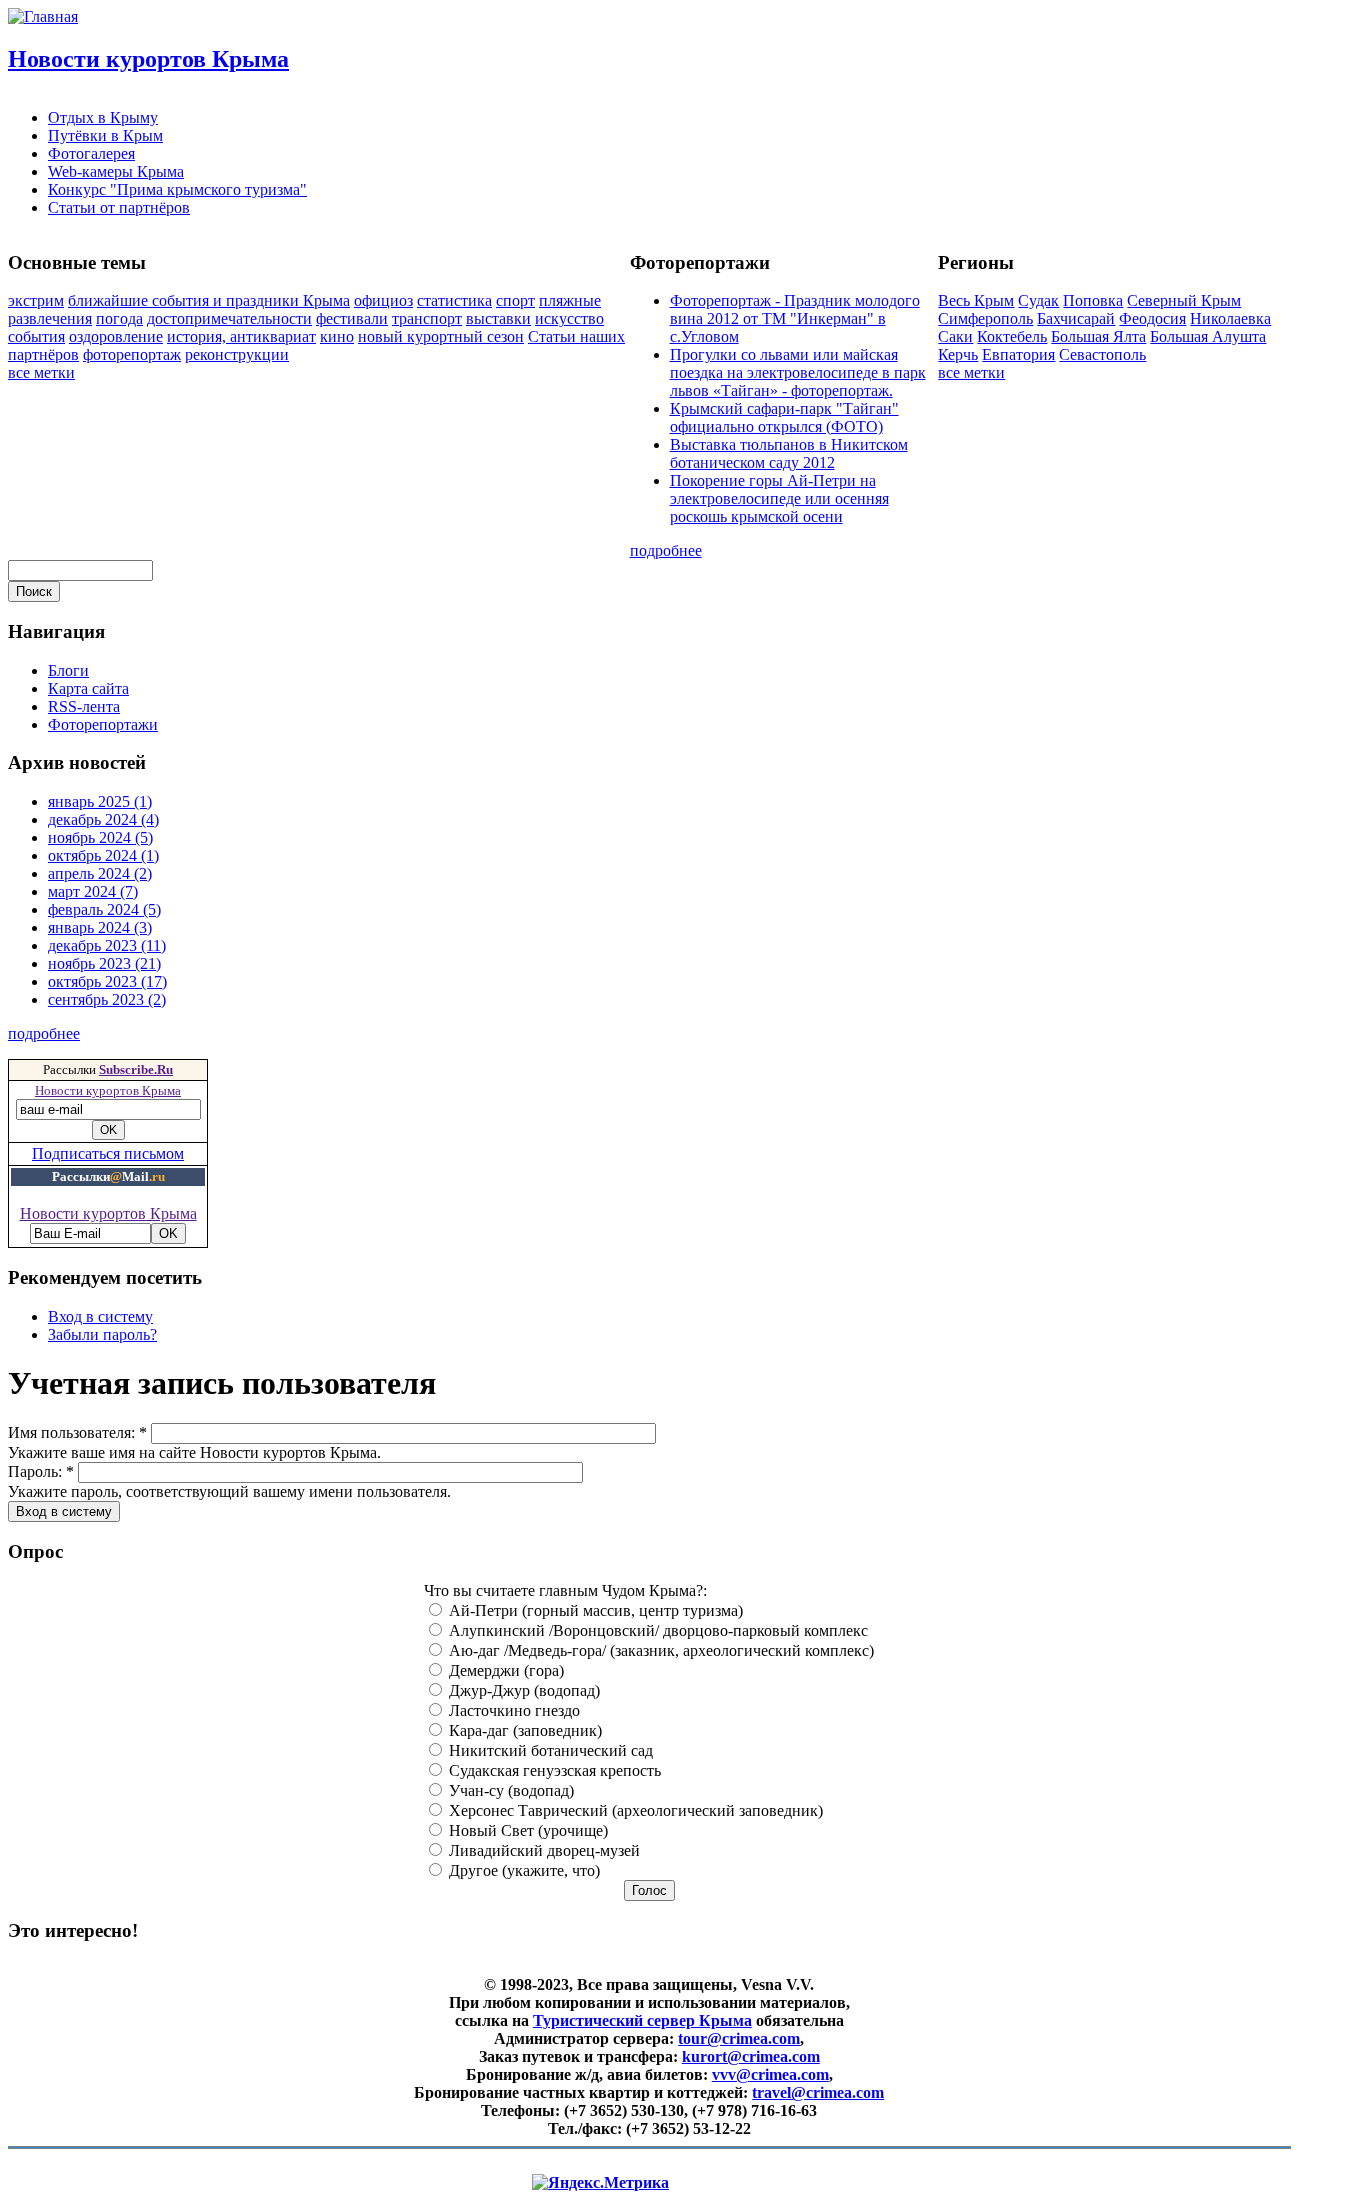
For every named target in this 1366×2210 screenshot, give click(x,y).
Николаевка (1230, 318)
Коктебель (1012, 336)
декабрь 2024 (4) (103, 819)
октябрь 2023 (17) (107, 981)
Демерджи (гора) (504, 1670)
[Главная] (43, 16)
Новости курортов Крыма (148, 59)
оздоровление (116, 336)
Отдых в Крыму (103, 117)
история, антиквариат (241, 336)
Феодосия (1152, 318)
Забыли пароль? (102, 1334)
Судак (1038, 300)
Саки (955, 336)
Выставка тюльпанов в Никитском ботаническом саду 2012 (789, 453)
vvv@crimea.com (770, 2074)
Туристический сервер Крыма (642, 2020)
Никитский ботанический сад (549, 1750)
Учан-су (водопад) (509, 1790)
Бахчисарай (1076, 318)
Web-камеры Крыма (116, 171)
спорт (515, 300)
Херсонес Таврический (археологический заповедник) (634, 1810)
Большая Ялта (1098, 336)
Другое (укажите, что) (522, 1870)
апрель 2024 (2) (100, 873)
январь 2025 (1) (100, 801)
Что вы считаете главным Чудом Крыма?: (565, 1590)
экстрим (36, 300)
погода (119, 318)
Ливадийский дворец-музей (542, 1850)
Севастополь (1102, 354)
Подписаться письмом (108, 1153)
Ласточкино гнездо (512, 1710)
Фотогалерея (91, 153)
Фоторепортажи (103, 724)
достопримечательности (229, 318)
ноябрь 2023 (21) (104, 963)
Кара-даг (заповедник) (523, 1730)
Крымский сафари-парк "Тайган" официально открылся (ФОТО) (784, 417)
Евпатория (1018, 354)
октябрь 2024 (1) (103, 855)
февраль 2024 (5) (104, 909)
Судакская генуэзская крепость (553, 1770)
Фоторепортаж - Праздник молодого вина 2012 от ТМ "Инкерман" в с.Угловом (795, 318)
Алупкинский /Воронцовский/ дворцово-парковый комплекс (656, 1630)
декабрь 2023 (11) (107, 945)
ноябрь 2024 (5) (100, 837)
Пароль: (41, 1471)
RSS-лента (84, 706)
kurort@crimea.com (751, 2056)
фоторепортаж (132, 354)
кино (337, 336)
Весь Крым (976, 300)
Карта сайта (88, 688)
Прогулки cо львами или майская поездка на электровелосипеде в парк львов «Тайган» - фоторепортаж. (798, 372)
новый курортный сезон (441, 336)
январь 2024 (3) (100, 927)
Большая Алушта (1208, 336)
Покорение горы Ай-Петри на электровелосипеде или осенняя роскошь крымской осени (779, 498)
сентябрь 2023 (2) (107, 999)
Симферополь (985, 318)
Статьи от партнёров (119, 207)
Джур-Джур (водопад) (522, 1690)
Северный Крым (1184, 300)
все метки (41, 372)
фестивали (352, 318)
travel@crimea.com (818, 2092)
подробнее (666, 550)
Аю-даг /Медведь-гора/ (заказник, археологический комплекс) (659, 1650)
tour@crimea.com (739, 2038)
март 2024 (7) (93, 891)
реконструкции (237, 354)
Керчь (958, 354)
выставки (498, 318)
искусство (569, 318)
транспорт (427, 318)
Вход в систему (100, 1316)
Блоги (68, 670)
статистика (454, 300)
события (36, 336)
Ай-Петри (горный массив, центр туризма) (594, 1610)
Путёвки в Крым (105, 135)
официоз (383, 300)
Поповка (1093, 300)
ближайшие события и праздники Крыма (209, 300)
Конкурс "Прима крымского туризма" (177, 189)
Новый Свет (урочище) (526, 1830)
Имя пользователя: (77, 1432)
